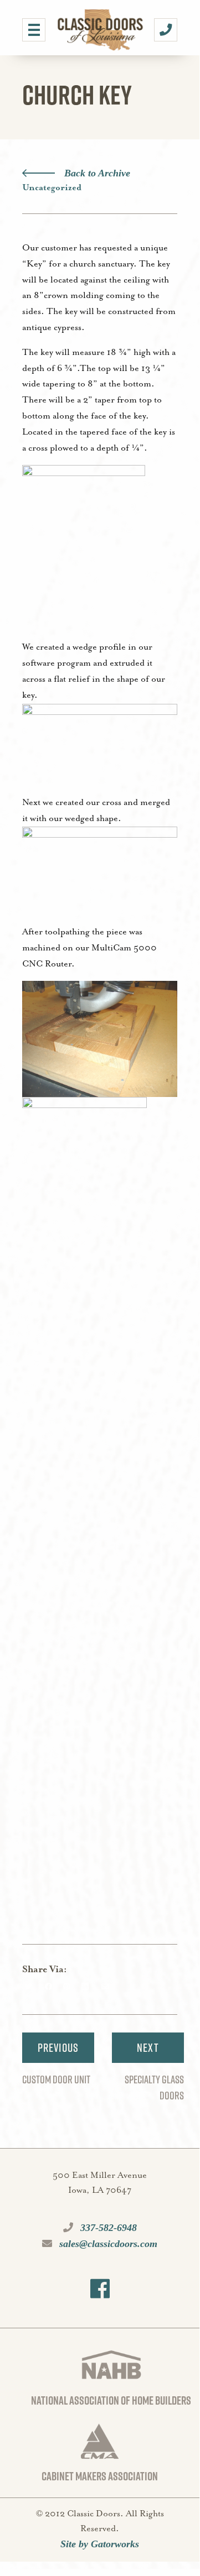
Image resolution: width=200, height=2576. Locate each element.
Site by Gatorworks (100, 2544)
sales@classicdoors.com (107, 2244)
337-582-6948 (107, 2228)
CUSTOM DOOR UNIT (56, 2079)
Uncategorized (52, 188)
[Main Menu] (34, 30)
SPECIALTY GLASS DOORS (154, 2088)
